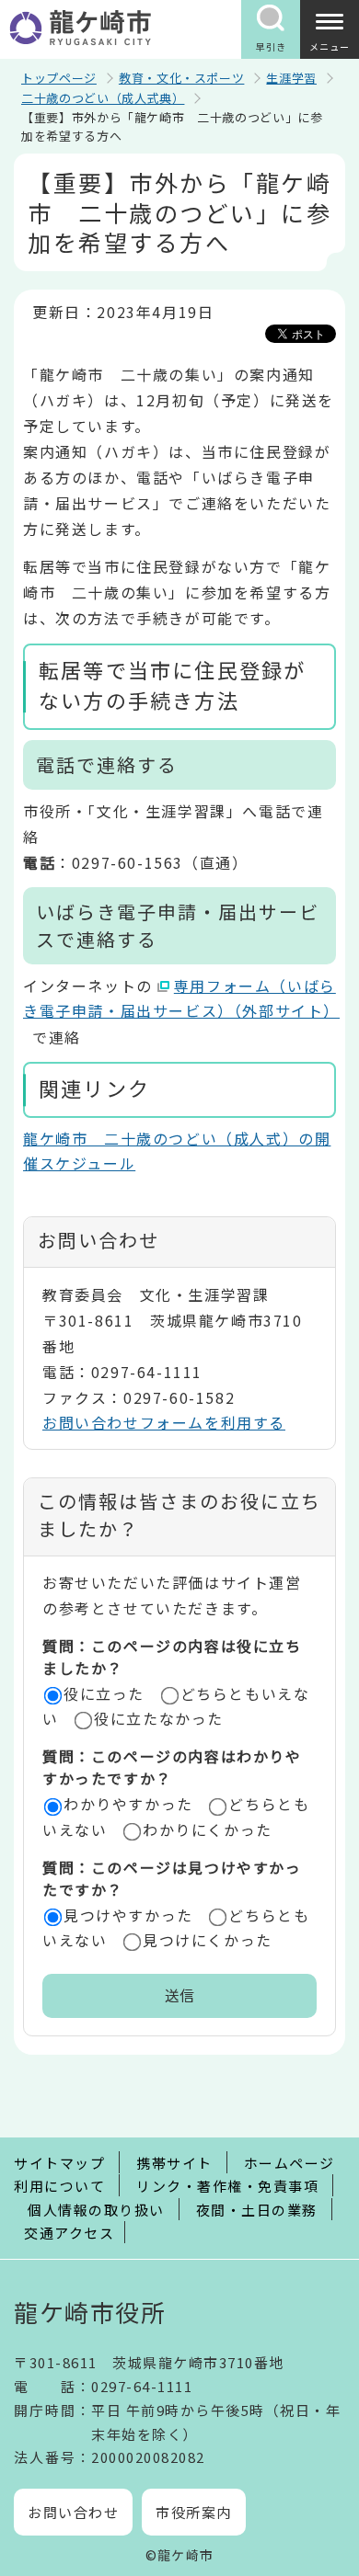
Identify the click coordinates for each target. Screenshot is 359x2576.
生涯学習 (291, 78)
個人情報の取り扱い (96, 2210)
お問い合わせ (73, 2512)
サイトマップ (59, 2163)
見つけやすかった (128, 1915)
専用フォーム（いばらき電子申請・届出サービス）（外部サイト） (181, 998)
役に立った (104, 1693)
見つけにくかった (208, 1940)
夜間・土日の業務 (257, 2210)
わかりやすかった (128, 1804)
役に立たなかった (159, 1718)
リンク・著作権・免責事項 (227, 2186)
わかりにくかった (208, 1829)
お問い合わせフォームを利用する (164, 1422)
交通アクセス (69, 2233)
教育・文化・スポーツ (182, 78)
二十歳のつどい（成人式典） (103, 98)
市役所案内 (194, 2512)
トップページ (59, 78)
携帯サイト (174, 2163)
